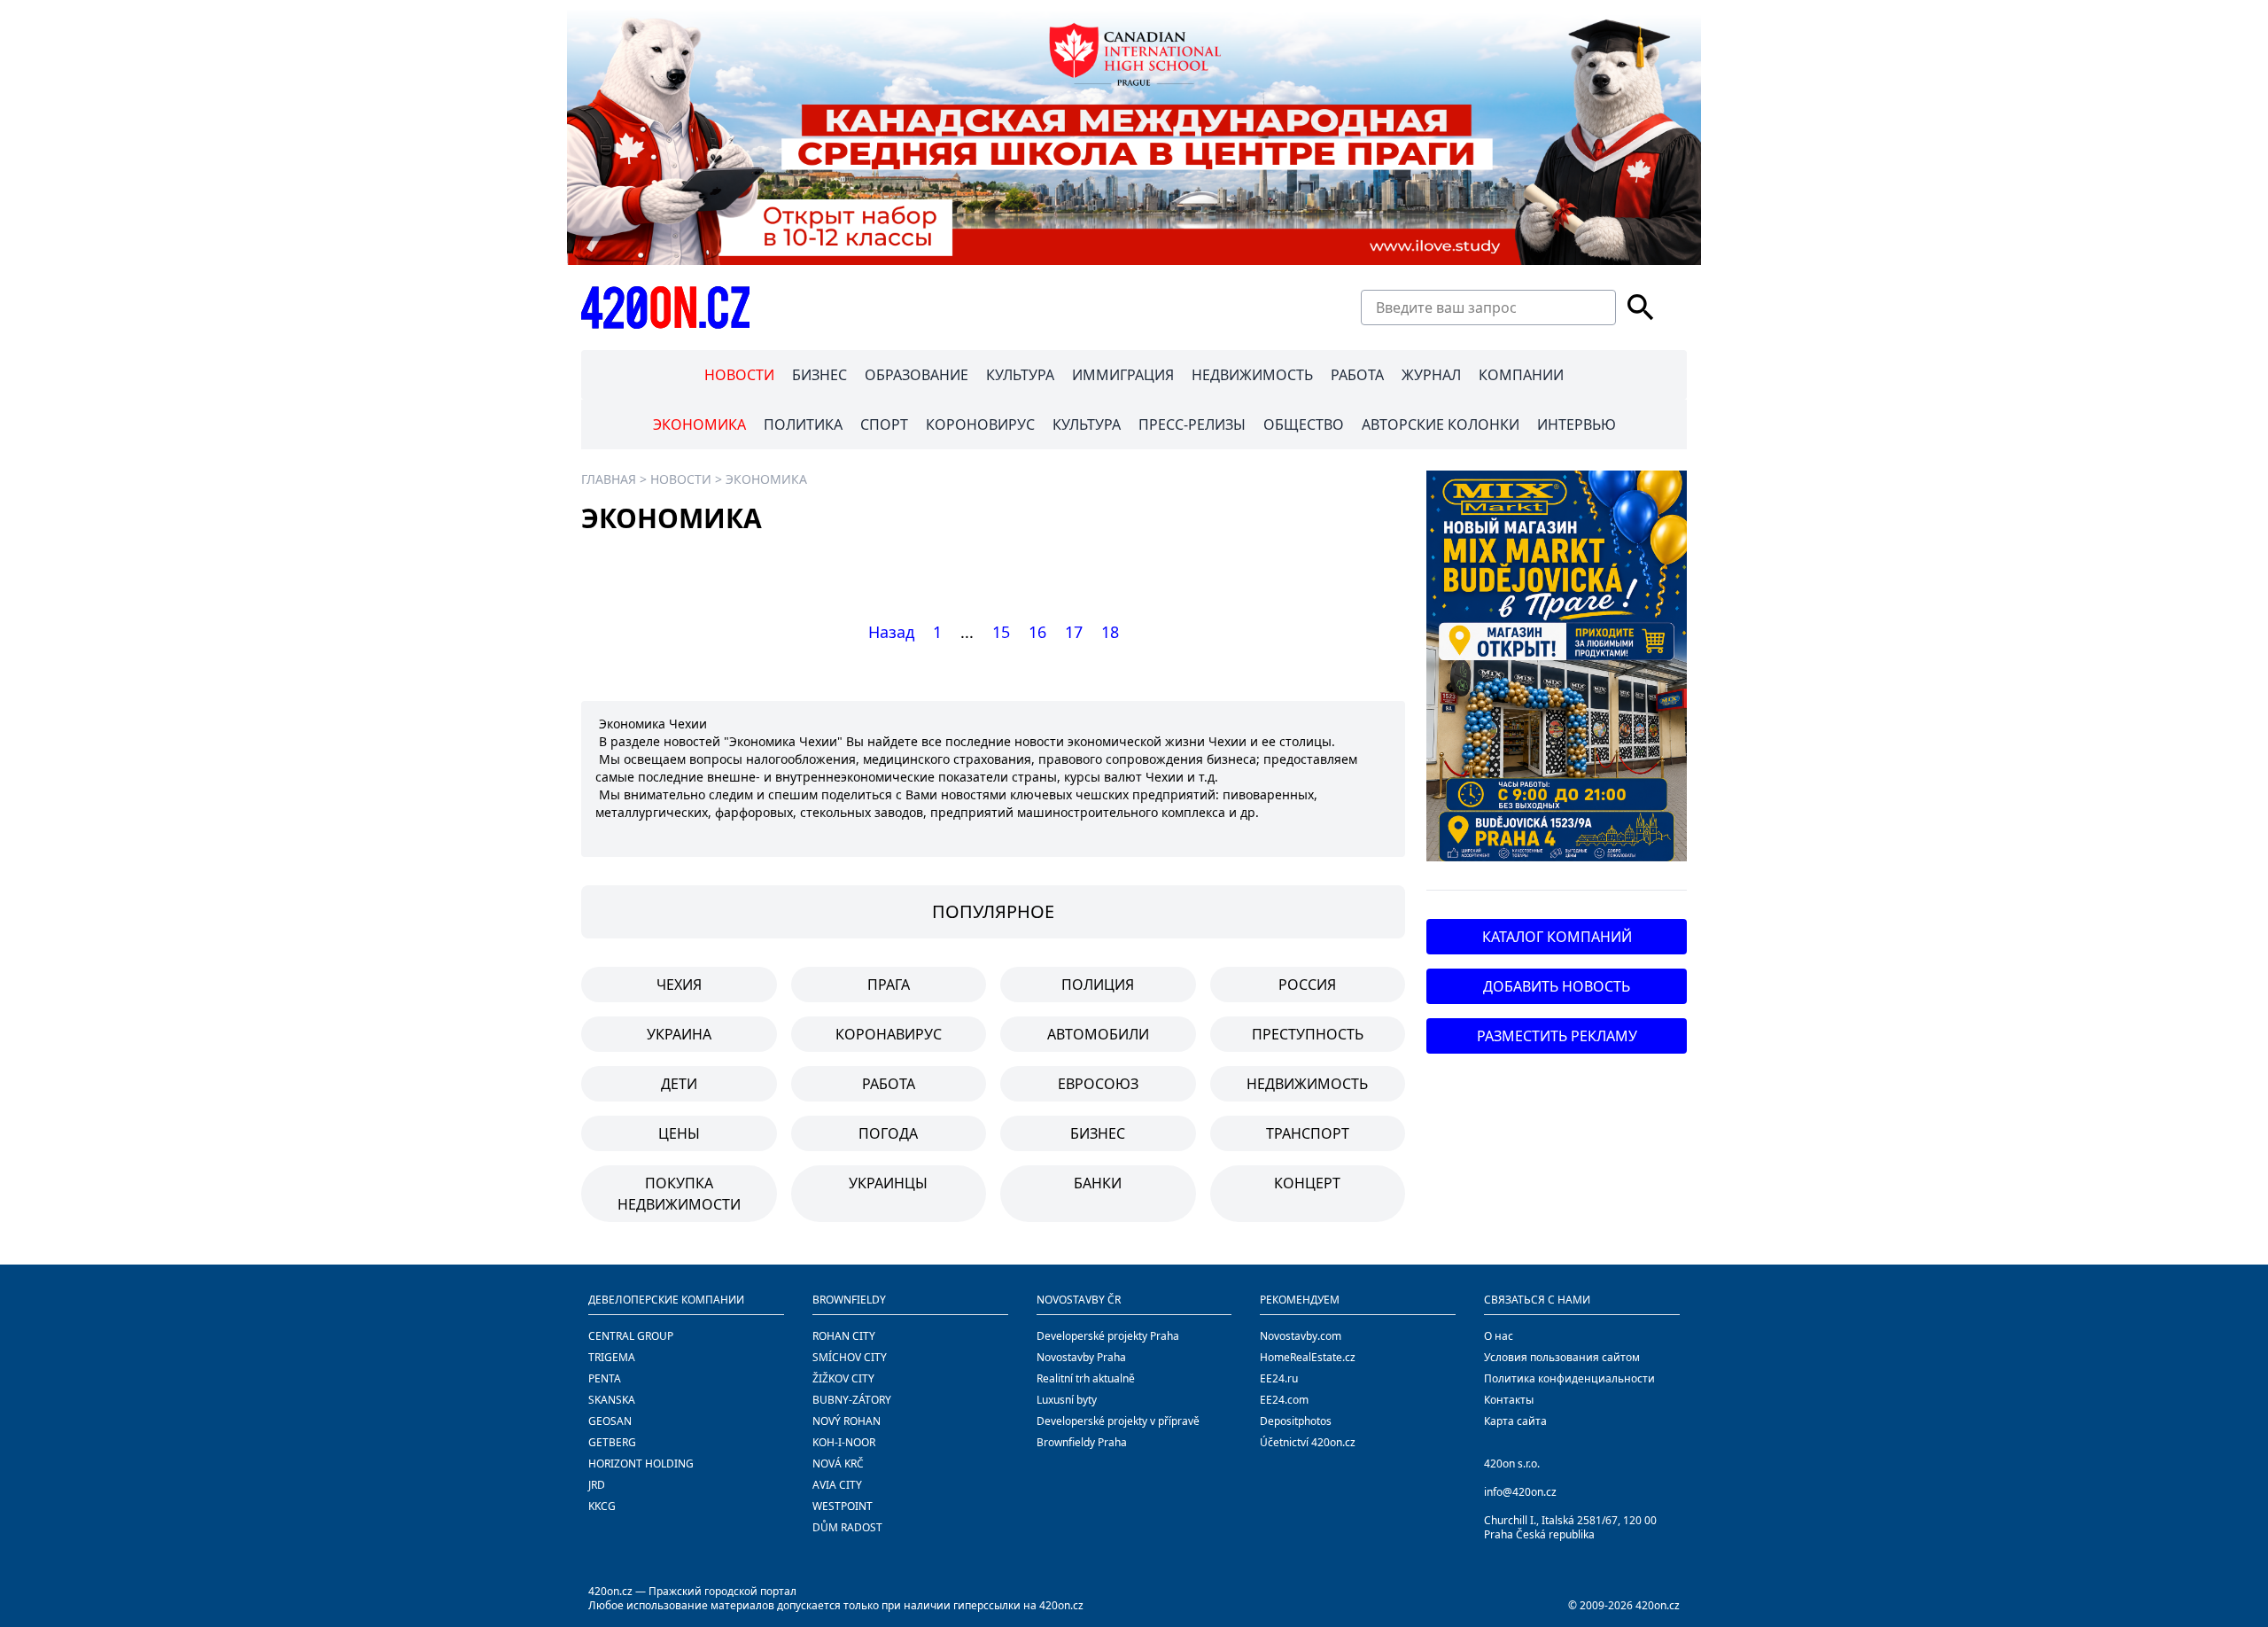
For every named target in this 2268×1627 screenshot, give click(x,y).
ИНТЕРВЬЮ (1577, 424)
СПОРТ (884, 424)
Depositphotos (1296, 1421)
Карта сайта (1515, 1421)
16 (1037, 632)
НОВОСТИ (739, 375)
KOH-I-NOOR (844, 1442)
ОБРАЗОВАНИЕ (917, 375)
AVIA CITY (837, 1485)
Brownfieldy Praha (1082, 1442)
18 (1110, 632)
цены (679, 1133)
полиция (1098, 985)
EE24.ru (1279, 1378)
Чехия (679, 985)
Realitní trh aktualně (1086, 1378)
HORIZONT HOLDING (641, 1464)
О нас (1499, 1336)
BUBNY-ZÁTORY (852, 1400)
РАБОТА (1357, 375)
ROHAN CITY (844, 1336)
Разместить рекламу (1557, 1036)
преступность (1308, 1034)
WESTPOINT (843, 1506)
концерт (1307, 1183)
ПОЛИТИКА (803, 424)
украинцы (888, 1183)
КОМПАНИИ (1521, 375)
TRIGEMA (612, 1357)
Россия (1307, 985)
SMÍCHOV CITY (850, 1357)
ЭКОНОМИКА (699, 424)
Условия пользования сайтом (1562, 1357)
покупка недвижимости (679, 1194)
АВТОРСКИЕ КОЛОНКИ (1441, 424)
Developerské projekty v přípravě (1118, 1421)
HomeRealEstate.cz (1308, 1357)
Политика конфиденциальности (1569, 1378)
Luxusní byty (1067, 1400)
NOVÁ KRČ (838, 1464)
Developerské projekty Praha (1108, 1336)
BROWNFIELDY (849, 1300)
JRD (597, 1485)
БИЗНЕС (819, 375)
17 (1074, 632)
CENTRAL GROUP (631, 1336)
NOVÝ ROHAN (847, 1421)
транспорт (1308, 1133)
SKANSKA (612, 1400)
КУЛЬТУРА (1020, 375)
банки (1098, 1183)
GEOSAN (610, 1421)
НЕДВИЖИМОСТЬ (1252, 375)
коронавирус (889, 1034)
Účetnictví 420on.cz (1308, 1442)
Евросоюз (1098, 1084)
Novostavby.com (1301, 1336)
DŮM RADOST (847, 1527)
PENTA (605, 1378)
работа (889, 1084)
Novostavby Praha (1081, 1357)
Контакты (1509, 1400)
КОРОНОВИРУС (980, 424)
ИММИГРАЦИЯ (1123, 375)
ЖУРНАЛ (1431, 375)
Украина (679, 1034)
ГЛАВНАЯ (609, 479)
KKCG (602, 1506)
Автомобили (1098, 1034)
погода (888, 1133)
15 (1001, 632)
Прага (889, 985)
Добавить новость (1557, 986)
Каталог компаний (1557, 937)
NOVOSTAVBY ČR (1079, 1300)
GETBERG (612, 1442)
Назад (891, 632)
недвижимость (1307, 1084)
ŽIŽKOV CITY (843, 1378)
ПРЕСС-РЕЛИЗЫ (1192, 424)
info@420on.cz (1520, 1492)
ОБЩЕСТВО (1304, 424)
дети (679, 1084)
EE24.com (1284, 1400)
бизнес (1098, 1133)
